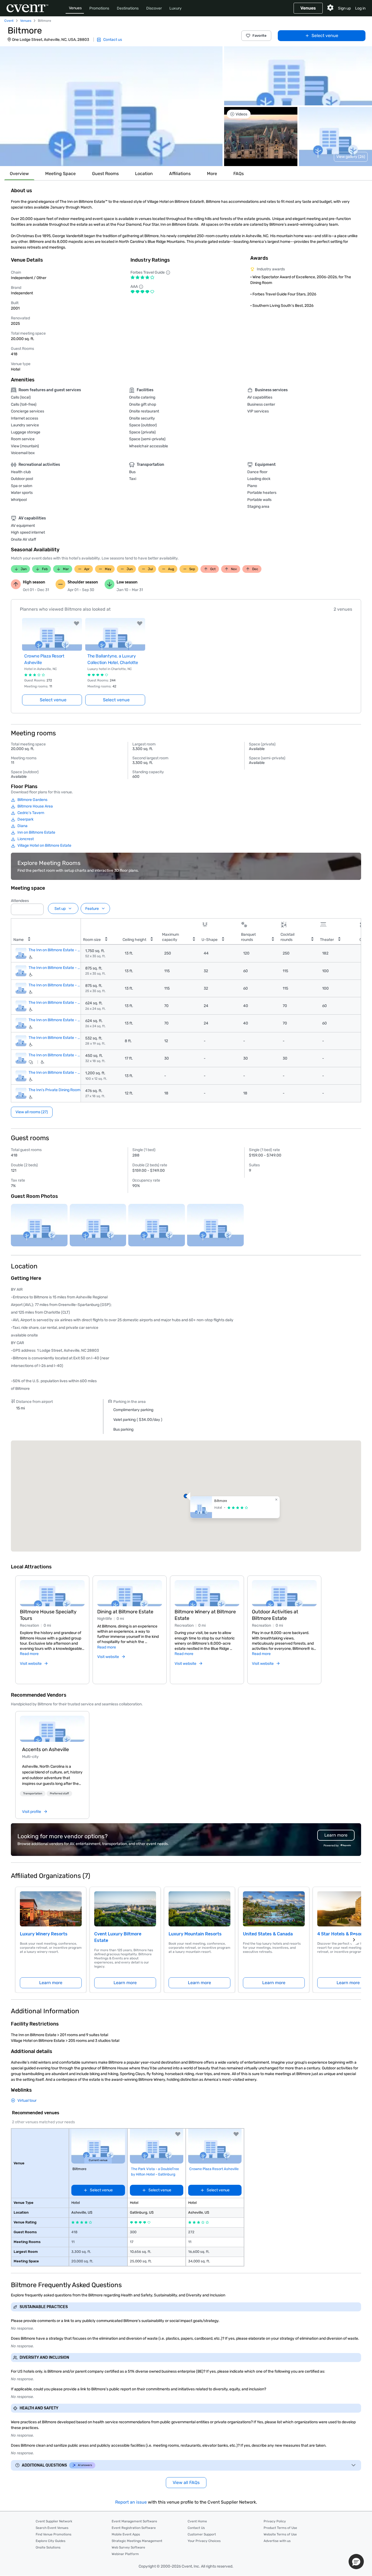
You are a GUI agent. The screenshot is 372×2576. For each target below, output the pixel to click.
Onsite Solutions (48, 2547)
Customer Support (202, 2534)
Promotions (99, 8)
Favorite (260, 36)
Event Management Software (134, 2521)
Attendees (20, 901)
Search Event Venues (52, 2528)
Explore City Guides (51, 2541)
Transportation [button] (33, 1794)
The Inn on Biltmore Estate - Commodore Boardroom (55, 1038)
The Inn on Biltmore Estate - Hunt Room (55, 1020)
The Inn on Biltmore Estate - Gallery (55, 1073)
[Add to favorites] (77, 623)
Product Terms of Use (280, 2528)
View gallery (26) (351, 157)
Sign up (344, 8)
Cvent (9, 21)
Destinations (128, 8)
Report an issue (131, 2502)
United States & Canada (268, 1934)
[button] (111, 106)
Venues (75, 8)
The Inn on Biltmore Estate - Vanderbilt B (55, 985)
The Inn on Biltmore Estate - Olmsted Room (55, 1003)
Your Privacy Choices (204, 2541)
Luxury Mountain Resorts (195, 1934)
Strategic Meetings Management (137, 2541)
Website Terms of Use (280, 2534)
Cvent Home (197, 2521)
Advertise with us (277, 2541)
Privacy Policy (275, 2521)
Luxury (176, 8)
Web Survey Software (128, 2547)
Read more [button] (29, 1654)
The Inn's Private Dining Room (54, 1090)
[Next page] (354, 1940)
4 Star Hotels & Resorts (342, 1934)
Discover (154, 8)
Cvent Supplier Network (54, 2521)
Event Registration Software (134, 2528)
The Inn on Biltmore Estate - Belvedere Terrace (55, 1055)
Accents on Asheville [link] (45, 1749)
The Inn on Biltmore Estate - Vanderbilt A (55, 968)
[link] (52, 1729)
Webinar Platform (125, 2554)
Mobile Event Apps (126, 2534)
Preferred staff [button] (59, 1794)
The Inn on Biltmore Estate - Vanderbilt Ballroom (55, 950)
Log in (360, 8)
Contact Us (196, 2528)
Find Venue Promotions (54, 2534)
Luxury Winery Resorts (44, 1934)
